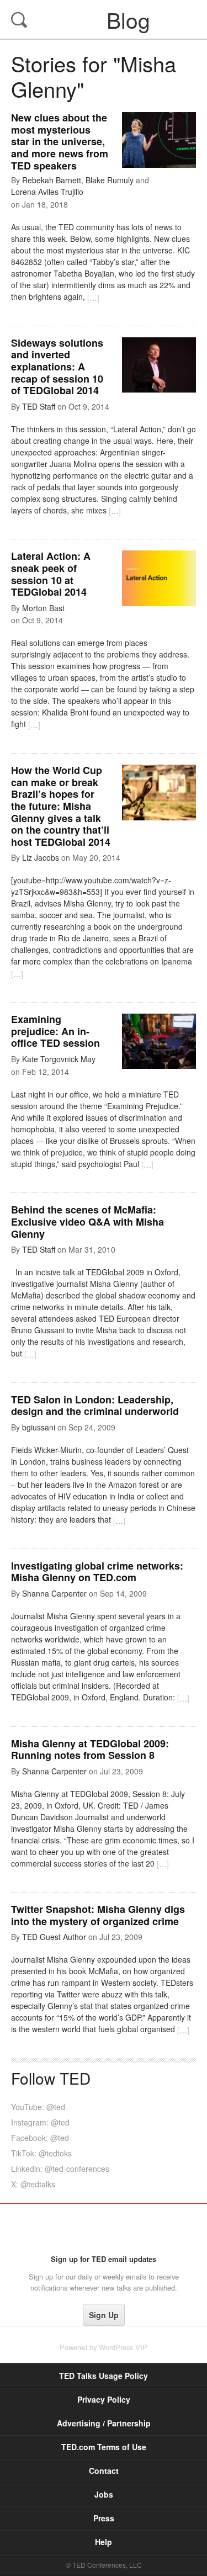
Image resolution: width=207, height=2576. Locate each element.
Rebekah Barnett (52, 180)
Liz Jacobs (41, 857)
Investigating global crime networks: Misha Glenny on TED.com (97, 1572)
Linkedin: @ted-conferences (60, 2169)
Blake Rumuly (110, 180)
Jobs (104, 2494)
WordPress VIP (123, 2347)
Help (104, 2542)
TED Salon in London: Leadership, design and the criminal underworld (95, 1406)
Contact (104, 2471)
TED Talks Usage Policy (104, 2376)
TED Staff (39, 406)
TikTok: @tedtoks (41, 2153)
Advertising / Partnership (104, 2423)
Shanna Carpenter (54, 1593)
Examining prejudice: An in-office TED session (55, 1031)
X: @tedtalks (33, 2184)
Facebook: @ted (40, 2138)
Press (104, 2518)
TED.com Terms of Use (104, 2447)
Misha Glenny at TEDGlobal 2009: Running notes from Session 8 (90, 1750)
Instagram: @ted (40, 2122)
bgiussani (39, 1427)
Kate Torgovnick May (59, 1059)
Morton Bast (43, 608)
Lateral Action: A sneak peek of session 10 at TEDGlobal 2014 (51, 574)
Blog (105, 19)
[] (93, 298)
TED (104, 2229)
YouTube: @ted (38, 2107)
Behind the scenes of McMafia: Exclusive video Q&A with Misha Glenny (87, 1221)
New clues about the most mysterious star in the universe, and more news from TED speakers (60, 141)
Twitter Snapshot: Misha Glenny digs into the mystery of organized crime (98, 1915)
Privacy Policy (104, 2399)
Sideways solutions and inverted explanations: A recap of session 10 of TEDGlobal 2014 (57, 367)
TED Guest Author (54, 1937)
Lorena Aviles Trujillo (47, 192)
